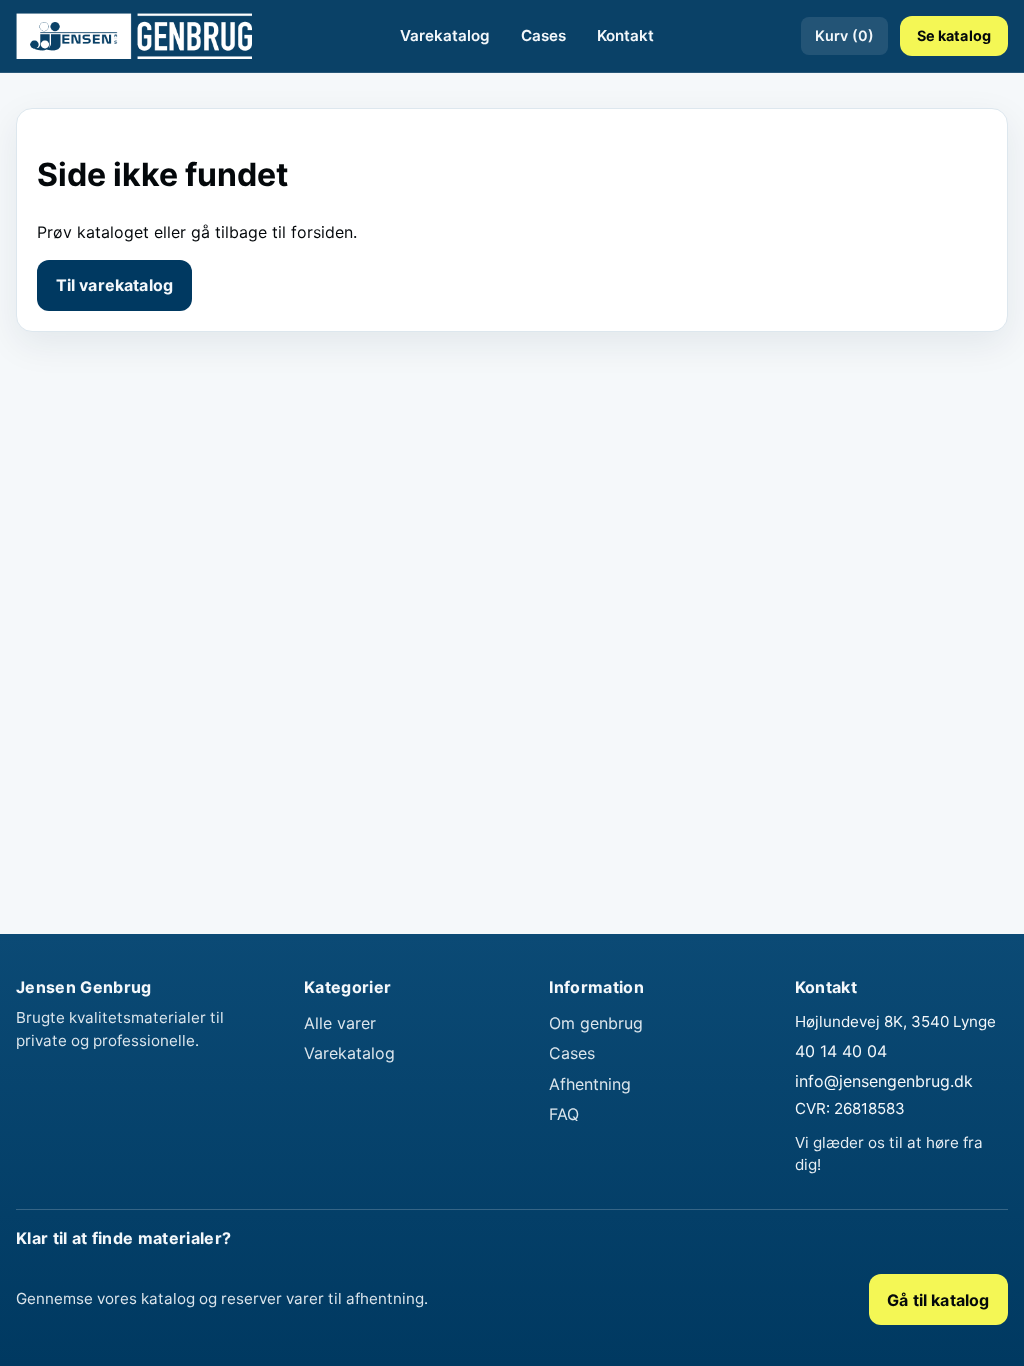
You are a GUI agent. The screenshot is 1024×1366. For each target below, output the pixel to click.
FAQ (564, 1114)
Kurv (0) (844, 35)
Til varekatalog (114, 285)
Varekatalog (445, 35)
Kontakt (625, 35)
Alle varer (340, 1023)
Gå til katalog (938, 1300)
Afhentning (590, 1084)
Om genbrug (596, 1023)
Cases (543, 35)
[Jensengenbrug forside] (134, 36)
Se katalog (954, 35)
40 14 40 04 (841, 1051)
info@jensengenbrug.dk (884, 1081)
